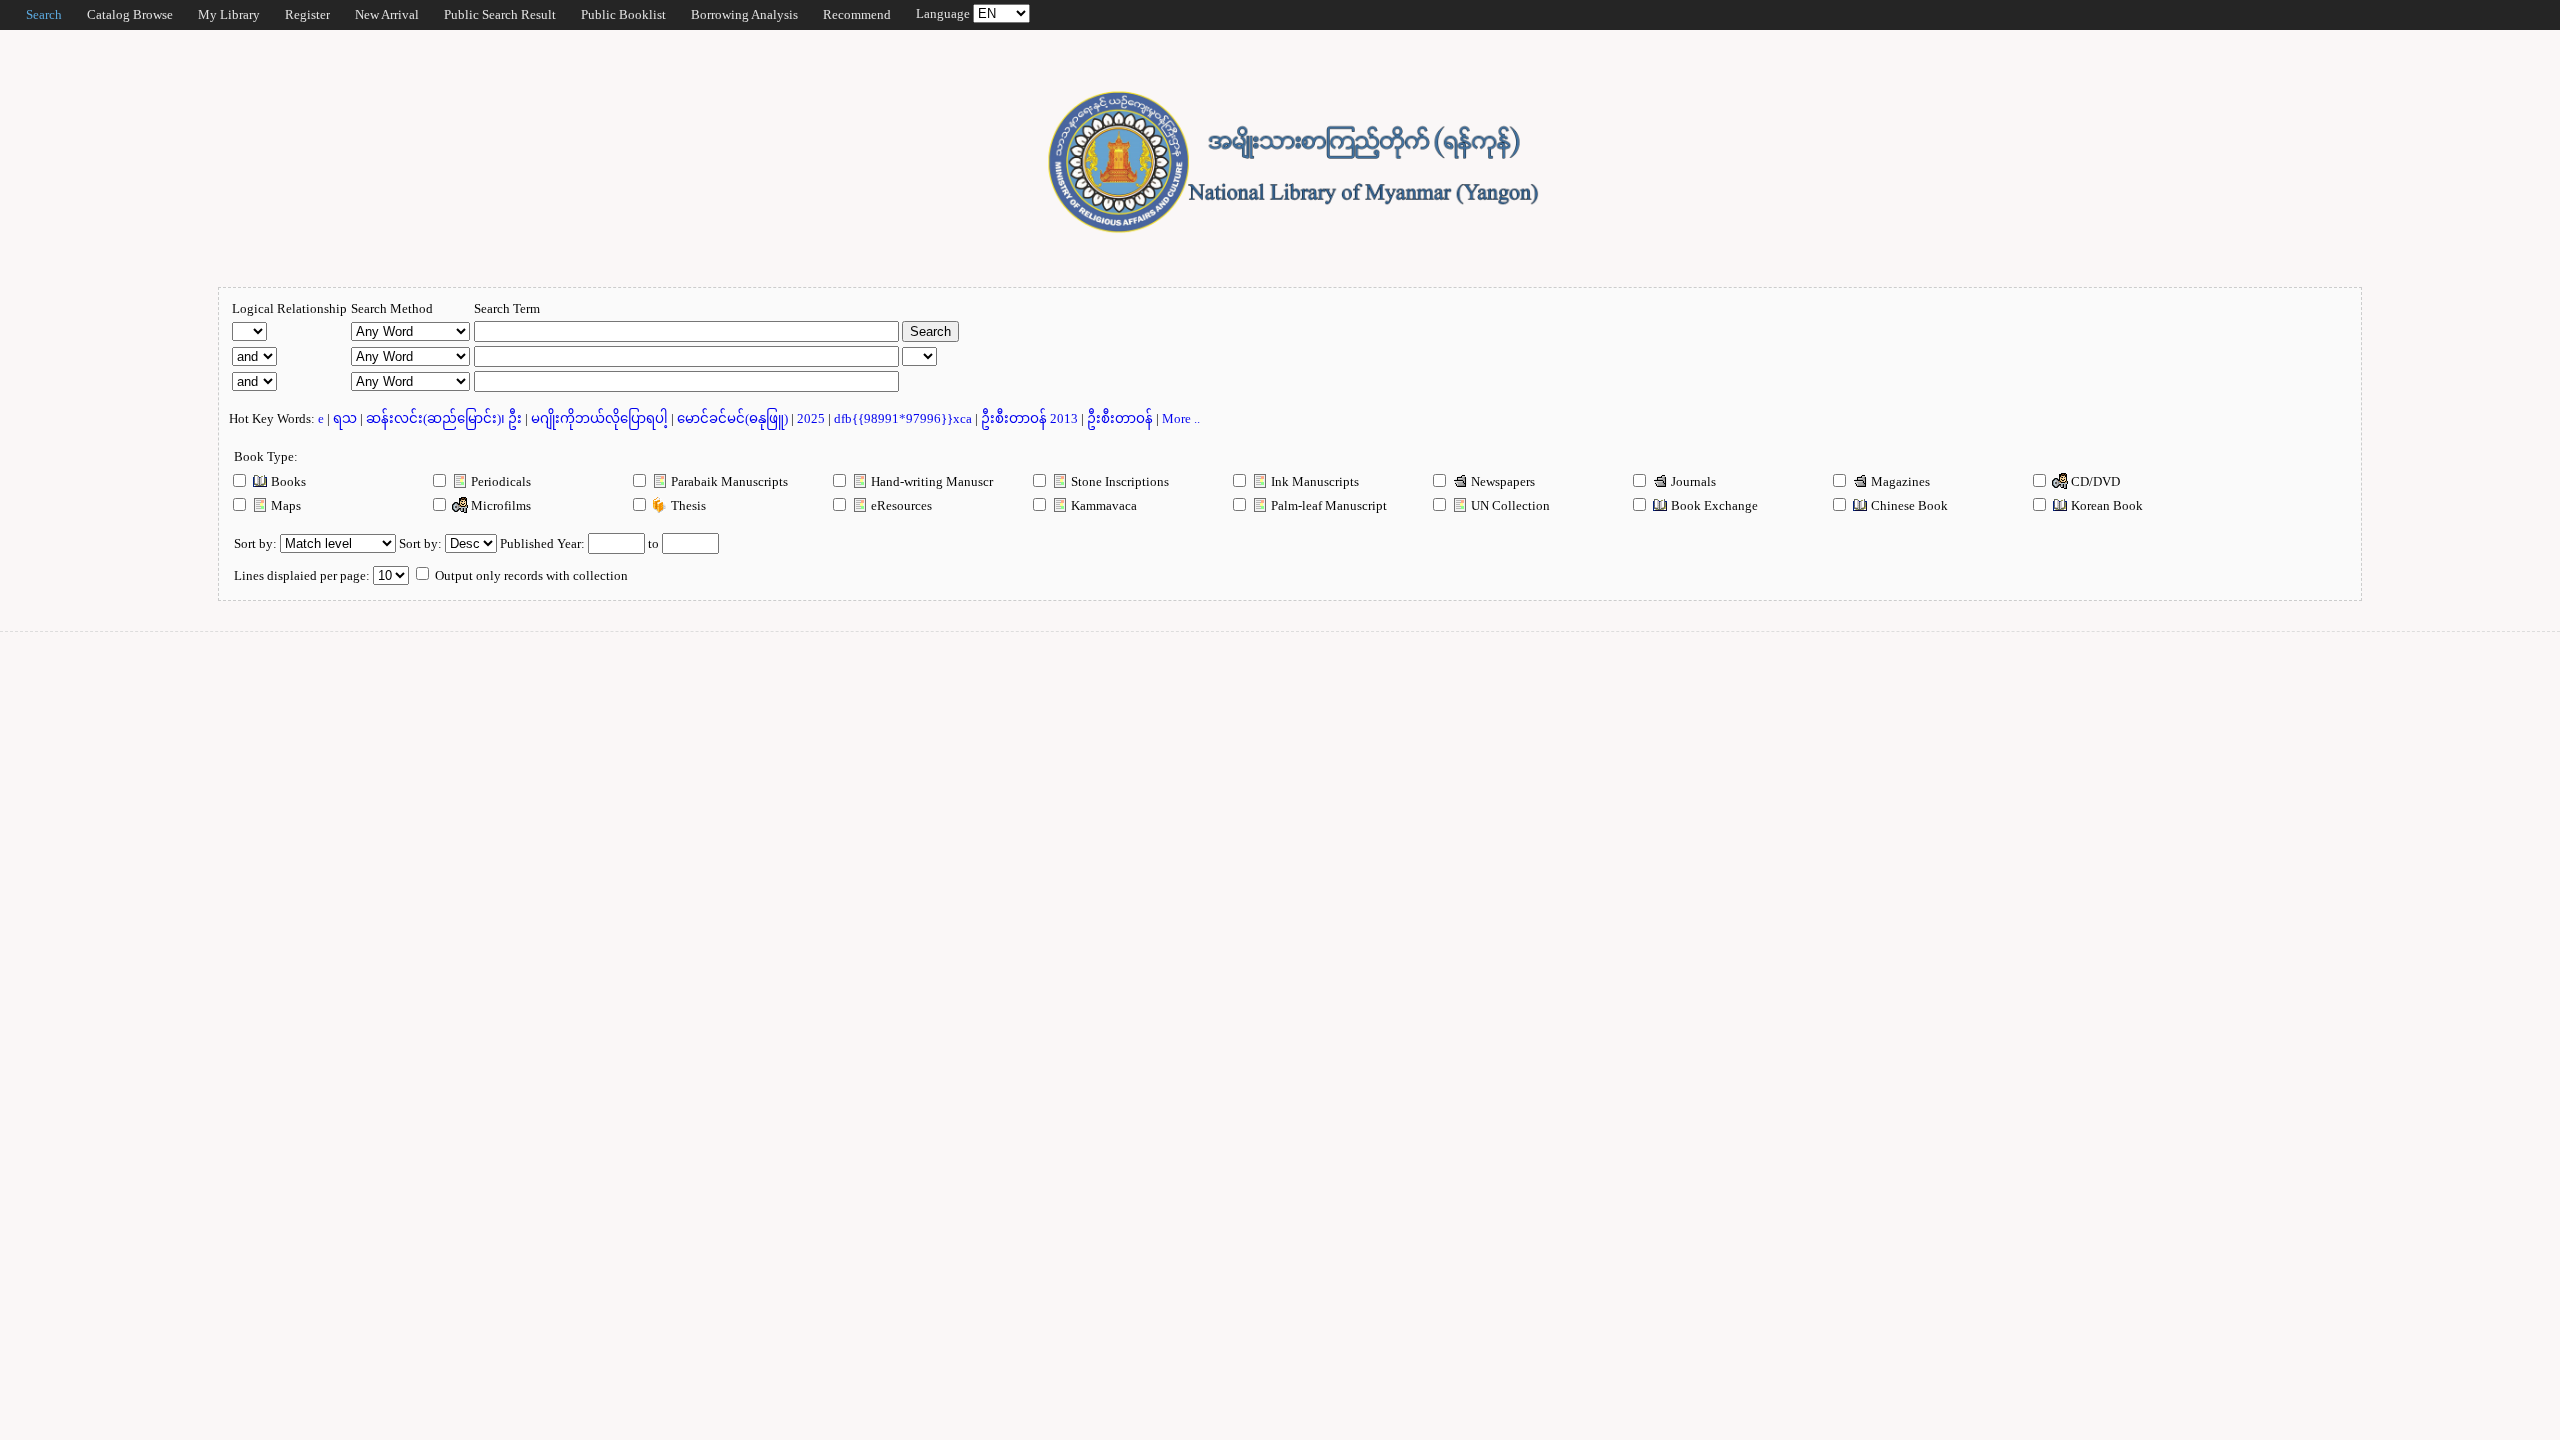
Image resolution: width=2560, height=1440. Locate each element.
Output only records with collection (530, 575)
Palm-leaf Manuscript (1327, 505)
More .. (1181, 418)
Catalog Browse (130, 14)
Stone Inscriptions (1118, 481)
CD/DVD (2094, 481)
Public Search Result (500, 14)
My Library (229, 14)
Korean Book (2105, 505)
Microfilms (499, 505)
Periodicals (499, 481)
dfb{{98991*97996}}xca (904, 418)
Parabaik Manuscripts (728, 481)
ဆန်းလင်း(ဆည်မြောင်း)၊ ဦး (445, 418)
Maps (284, 505)
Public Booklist (623, 14)
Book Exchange (1713, 505)
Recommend (857, 14)
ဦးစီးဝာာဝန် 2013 (1031, 418)
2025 (812, 418)
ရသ (346, 418)
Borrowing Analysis (744, 14)
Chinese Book (1908, 505)
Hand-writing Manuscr (930, 481)
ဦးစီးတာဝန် (1121, 418)
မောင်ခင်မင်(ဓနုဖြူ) (734, 418)
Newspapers (1501, 481)
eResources (900, 505)
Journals (1692, 481)
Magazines (1899, 481)
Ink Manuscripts (1313, 481)
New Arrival (387, 14)
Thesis (687, 505)
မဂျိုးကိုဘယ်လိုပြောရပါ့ (601, 418)
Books (287, 481)
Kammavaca (1102, 505)
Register (307, 14)
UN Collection (1509, 505)
